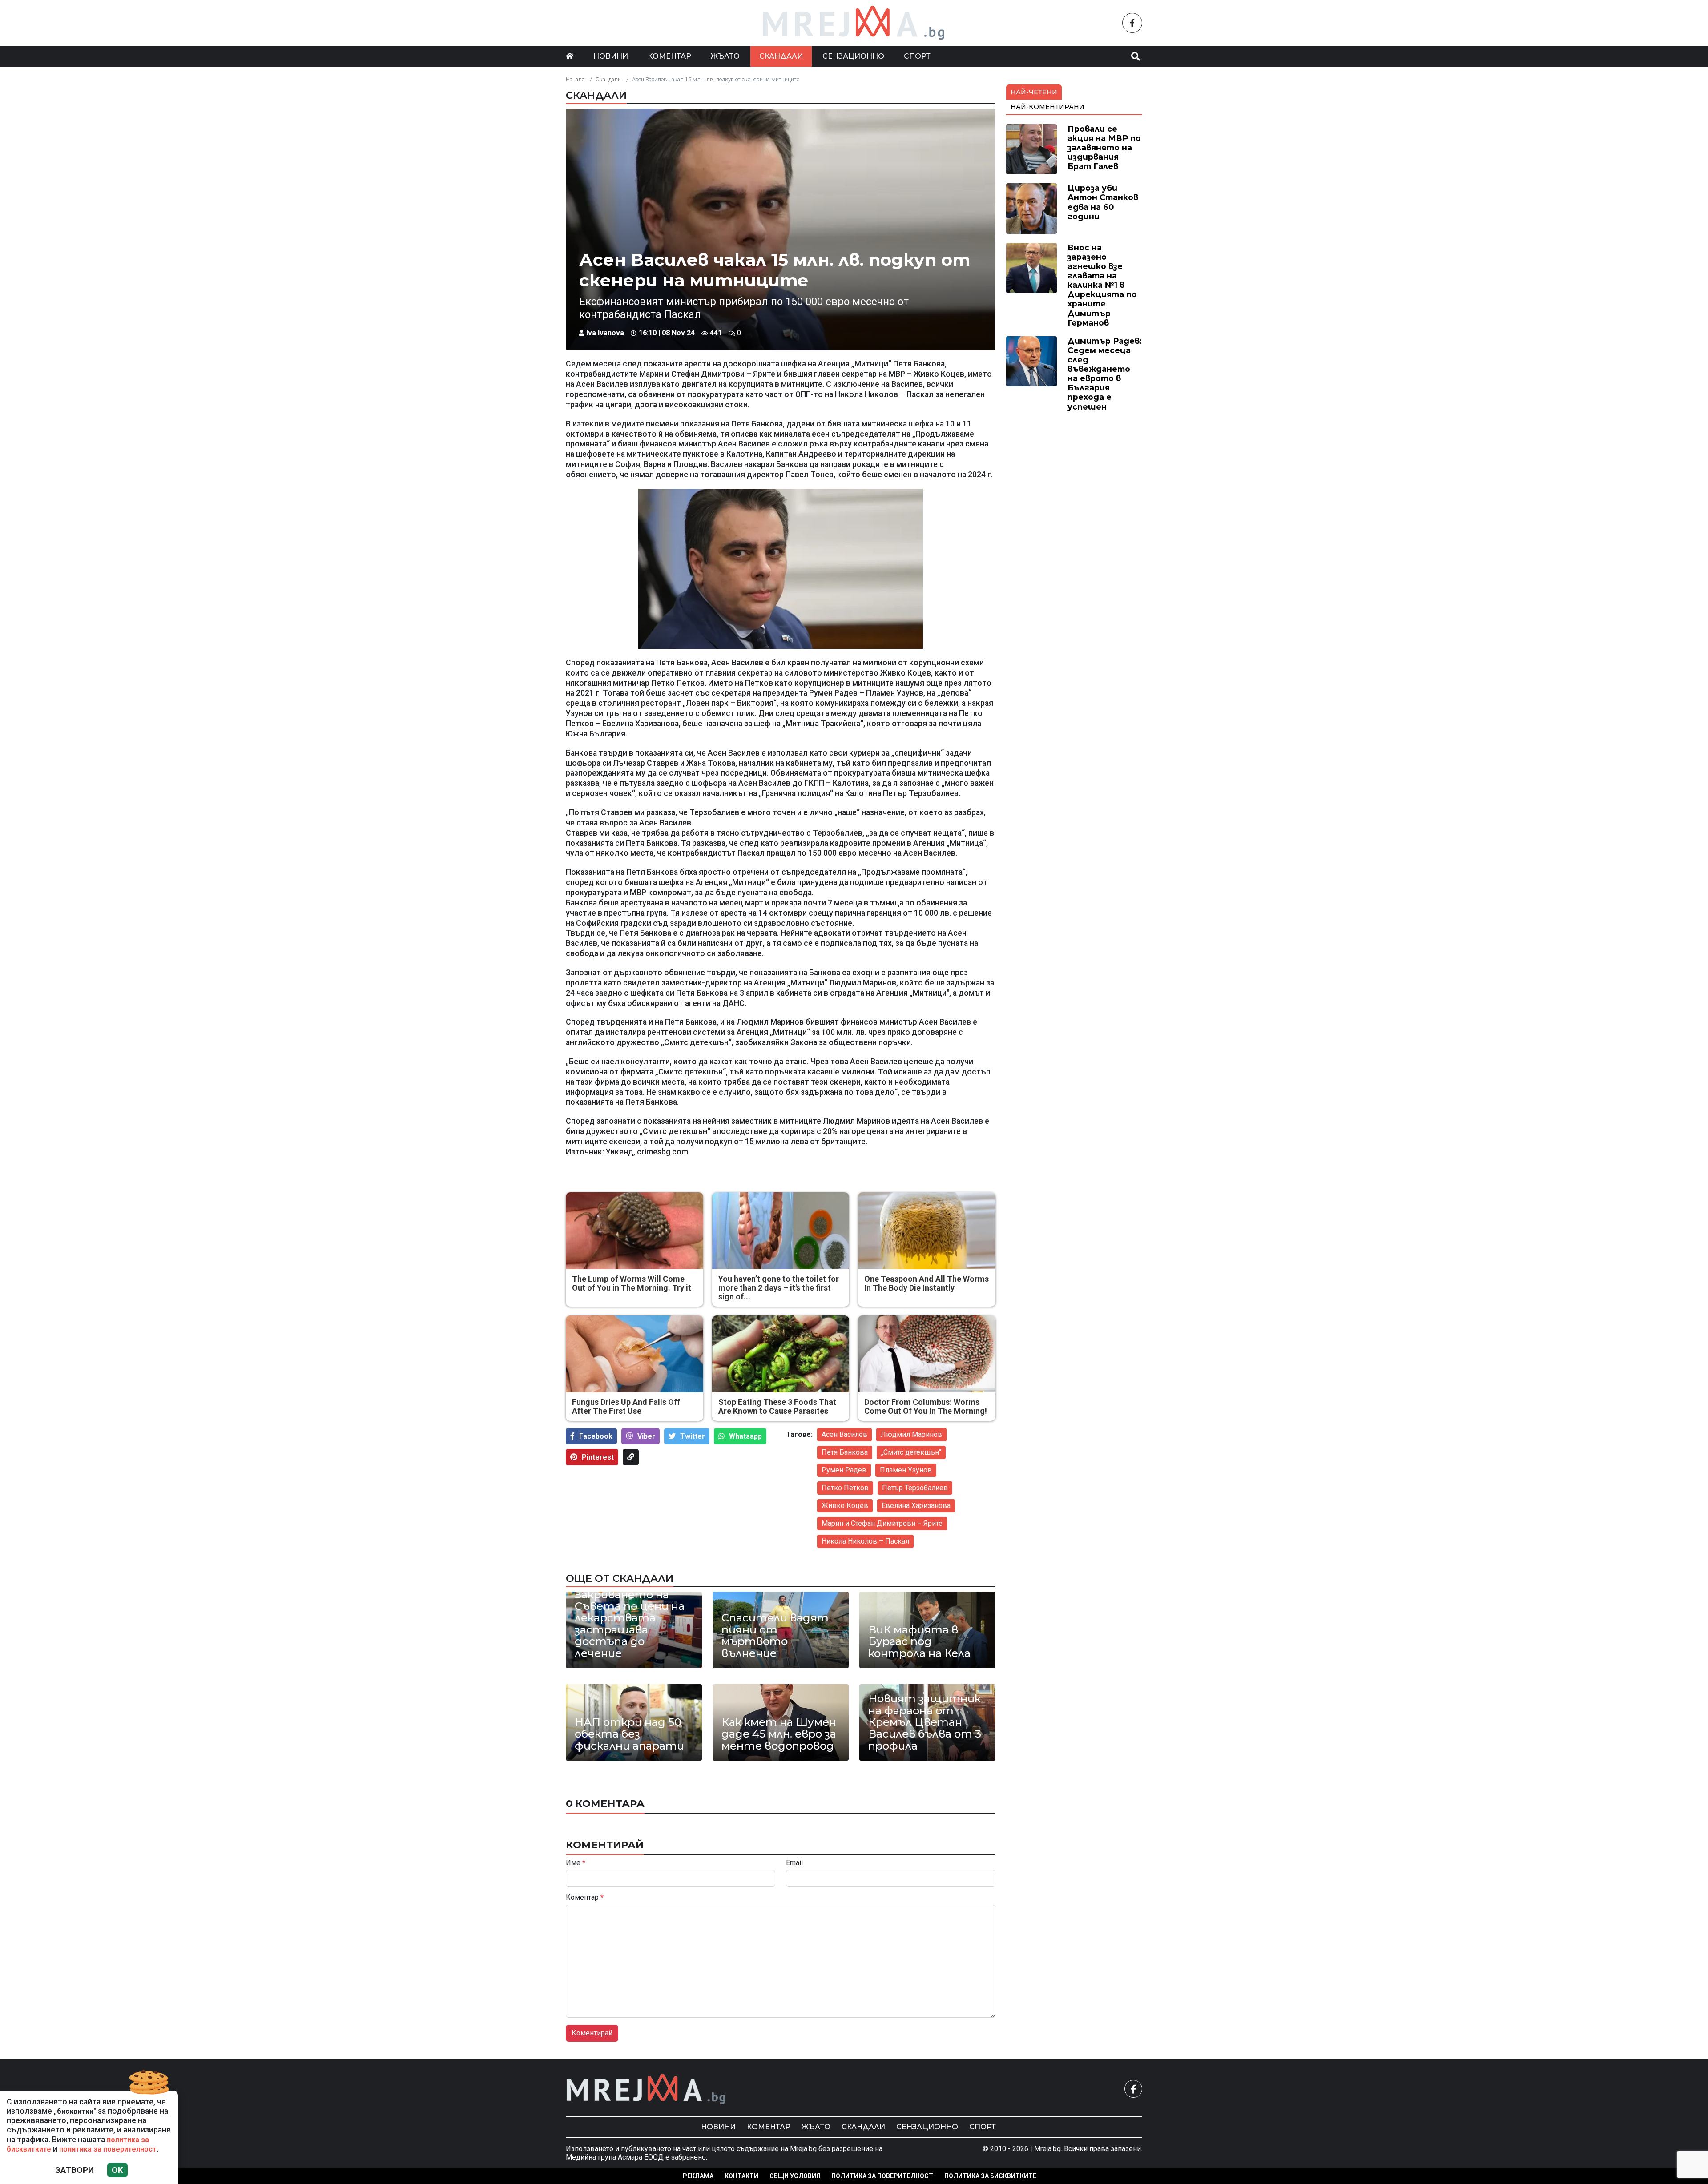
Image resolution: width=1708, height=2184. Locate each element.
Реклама (698, 2176)
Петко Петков (845, 1488)
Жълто (725, 56)
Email (794, 1863)
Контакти (741, 2176)
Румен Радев (844, 1470)
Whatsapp (745, 1436)
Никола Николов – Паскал (865, 1541)
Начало (575, 79)
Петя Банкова (845, 1452)
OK (117, 2170)
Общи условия (795, 2176)
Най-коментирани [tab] (1047, 107)
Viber (646, 1436)
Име (576, 1863)
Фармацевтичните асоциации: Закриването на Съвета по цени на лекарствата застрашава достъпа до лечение (633, 1612)
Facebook (596, 1436)
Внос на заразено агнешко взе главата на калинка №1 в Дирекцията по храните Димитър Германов (1102, 285)
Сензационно (853, 56)
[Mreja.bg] (646, 2089)
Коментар (669, 56)
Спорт (917, 56)
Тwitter (693, 1436)
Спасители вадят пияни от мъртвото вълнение (775, 1636)
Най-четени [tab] (1034, 92)
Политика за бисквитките (990, 2176)
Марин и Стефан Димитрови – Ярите (882, 1523)
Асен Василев (844, 1434)
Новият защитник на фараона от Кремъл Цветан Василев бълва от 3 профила (925, 1722)
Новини (611, 56)
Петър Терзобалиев (915, 1488)
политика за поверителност (108, 2149)
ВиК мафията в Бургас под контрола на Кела (919, 1642)
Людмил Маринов (911, 1434)
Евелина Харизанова (916, 1506)
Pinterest (598, 1457)
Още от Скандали (620, 1578)
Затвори (75, 2170)
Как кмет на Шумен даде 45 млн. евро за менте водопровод (779, 1734)
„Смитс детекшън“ (911, 1452)
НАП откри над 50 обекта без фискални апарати (629, 1734)
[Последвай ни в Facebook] (1132, 23)
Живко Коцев (845, 1506)
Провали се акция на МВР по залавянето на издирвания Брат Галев (1104, 147)
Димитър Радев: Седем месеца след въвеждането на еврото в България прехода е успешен (1105, 374)
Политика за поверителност (882, 2176)
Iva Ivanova (605, 333)
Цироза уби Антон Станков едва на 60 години (1103, 202)
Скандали (781, 56)
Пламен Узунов (906, 1470)
